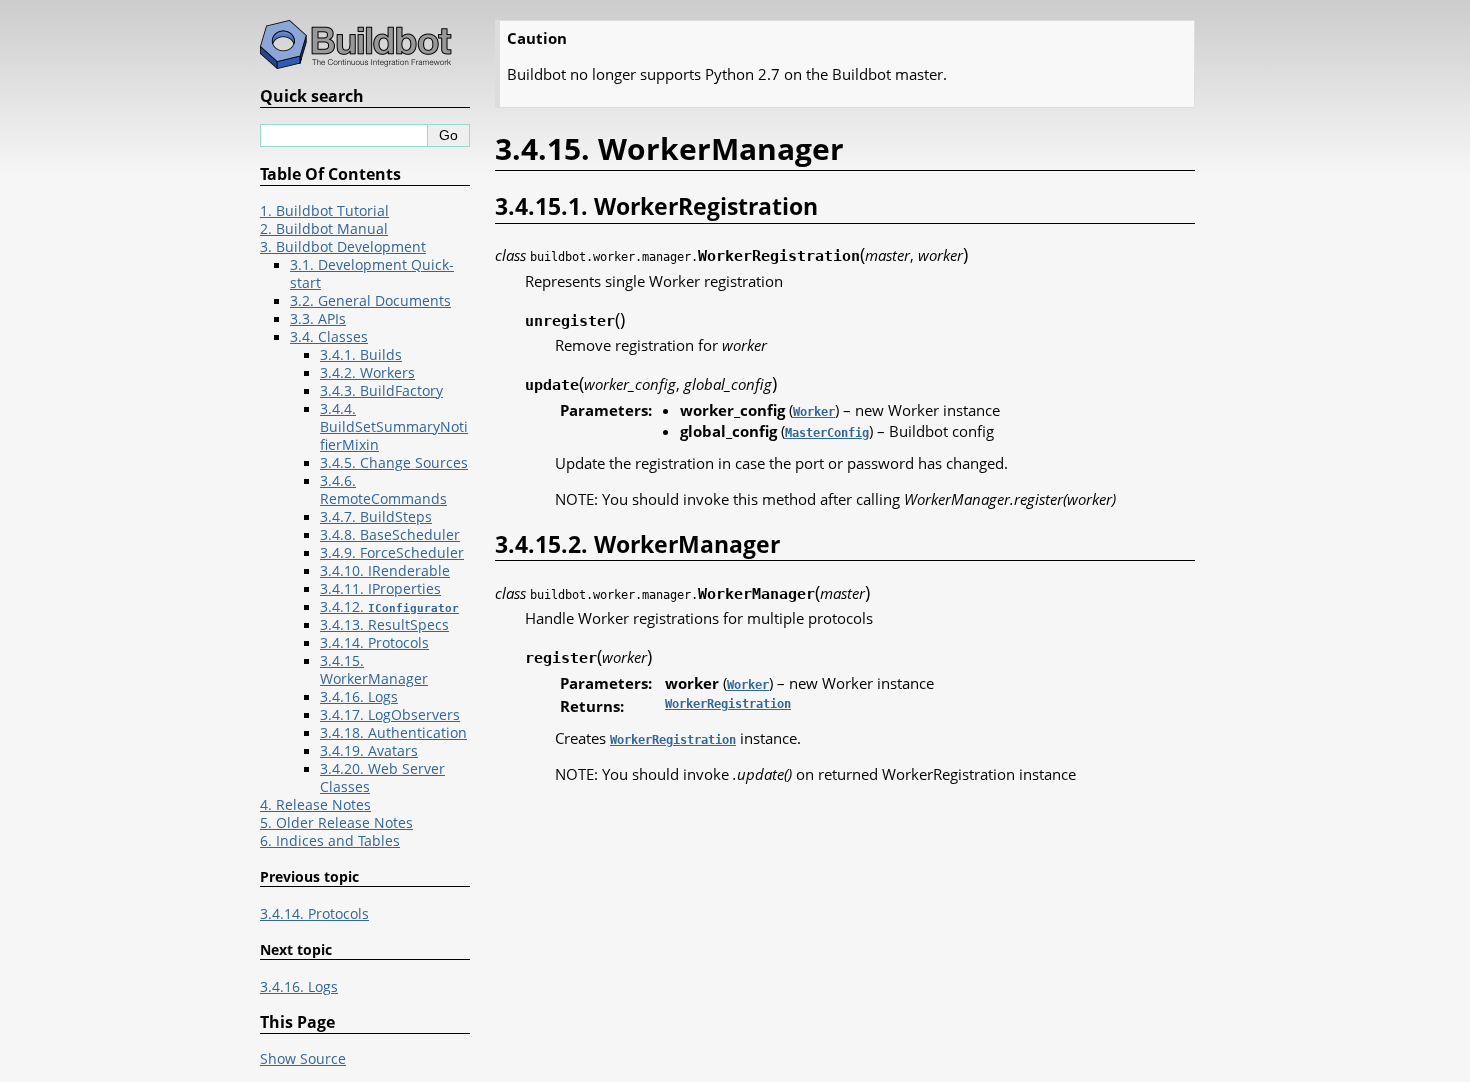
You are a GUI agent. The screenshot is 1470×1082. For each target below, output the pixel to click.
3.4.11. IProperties (380, 589)
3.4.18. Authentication (393, 733)
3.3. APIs (318, 319)
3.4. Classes (329, 337)
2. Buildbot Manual (324, 229)
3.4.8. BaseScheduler (390, 535)
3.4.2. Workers (367, 373)
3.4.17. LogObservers (390, 715)
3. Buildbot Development (343, 247)
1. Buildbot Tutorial (324, 211)
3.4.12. (389, 607)
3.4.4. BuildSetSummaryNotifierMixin (394, 427)
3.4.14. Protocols (374, 643)
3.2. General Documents (370, 301)
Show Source (303, 1059)
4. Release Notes (315, 805)
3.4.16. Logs (359, 697)
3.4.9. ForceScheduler (392, 553)
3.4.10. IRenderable (385, 571)
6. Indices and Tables (330, 841)
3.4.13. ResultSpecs (384, 625)
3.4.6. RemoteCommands (383, 490)
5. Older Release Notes (336, 823)
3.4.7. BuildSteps (376, 517)
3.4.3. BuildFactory (381, 391)
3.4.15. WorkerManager (374, 670)
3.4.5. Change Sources (394, 463)
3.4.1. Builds (361, 355)
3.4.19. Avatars (369, 751)
